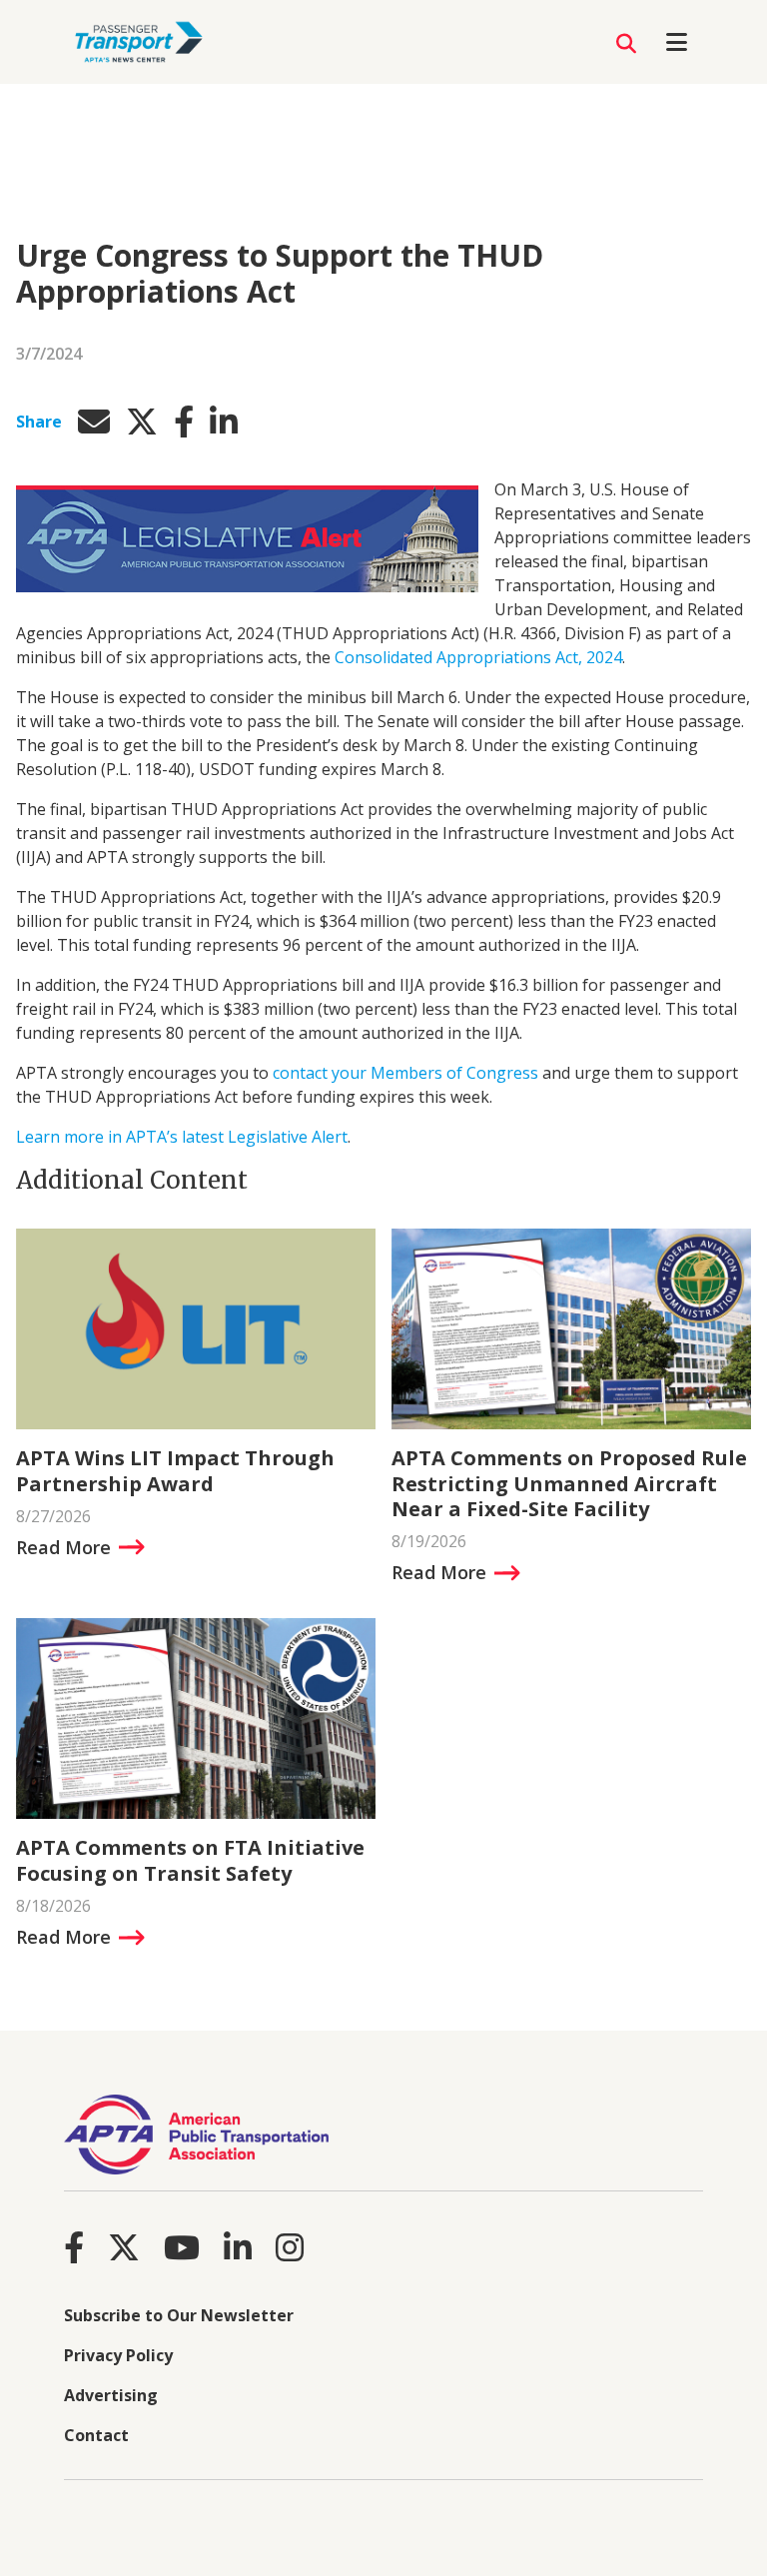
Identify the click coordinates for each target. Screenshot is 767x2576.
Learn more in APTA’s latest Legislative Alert (182, 1137)
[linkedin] (224, 421)
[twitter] (142, 421)
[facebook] (184, 421)
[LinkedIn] (238, 2247)
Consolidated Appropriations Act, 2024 (478, 657)
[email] (94, 421)
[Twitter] (124, 2247)
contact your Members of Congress (405, 1073)
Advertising (111, 2395)
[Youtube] (182, 2247)
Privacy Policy (118, 2355)
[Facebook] (74, 2247)
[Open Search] (626, 44)
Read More (63, 1547)
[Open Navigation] (677, 42)
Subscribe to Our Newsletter (179, 2315)
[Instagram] (290, 2247)
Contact (96, 2435)
